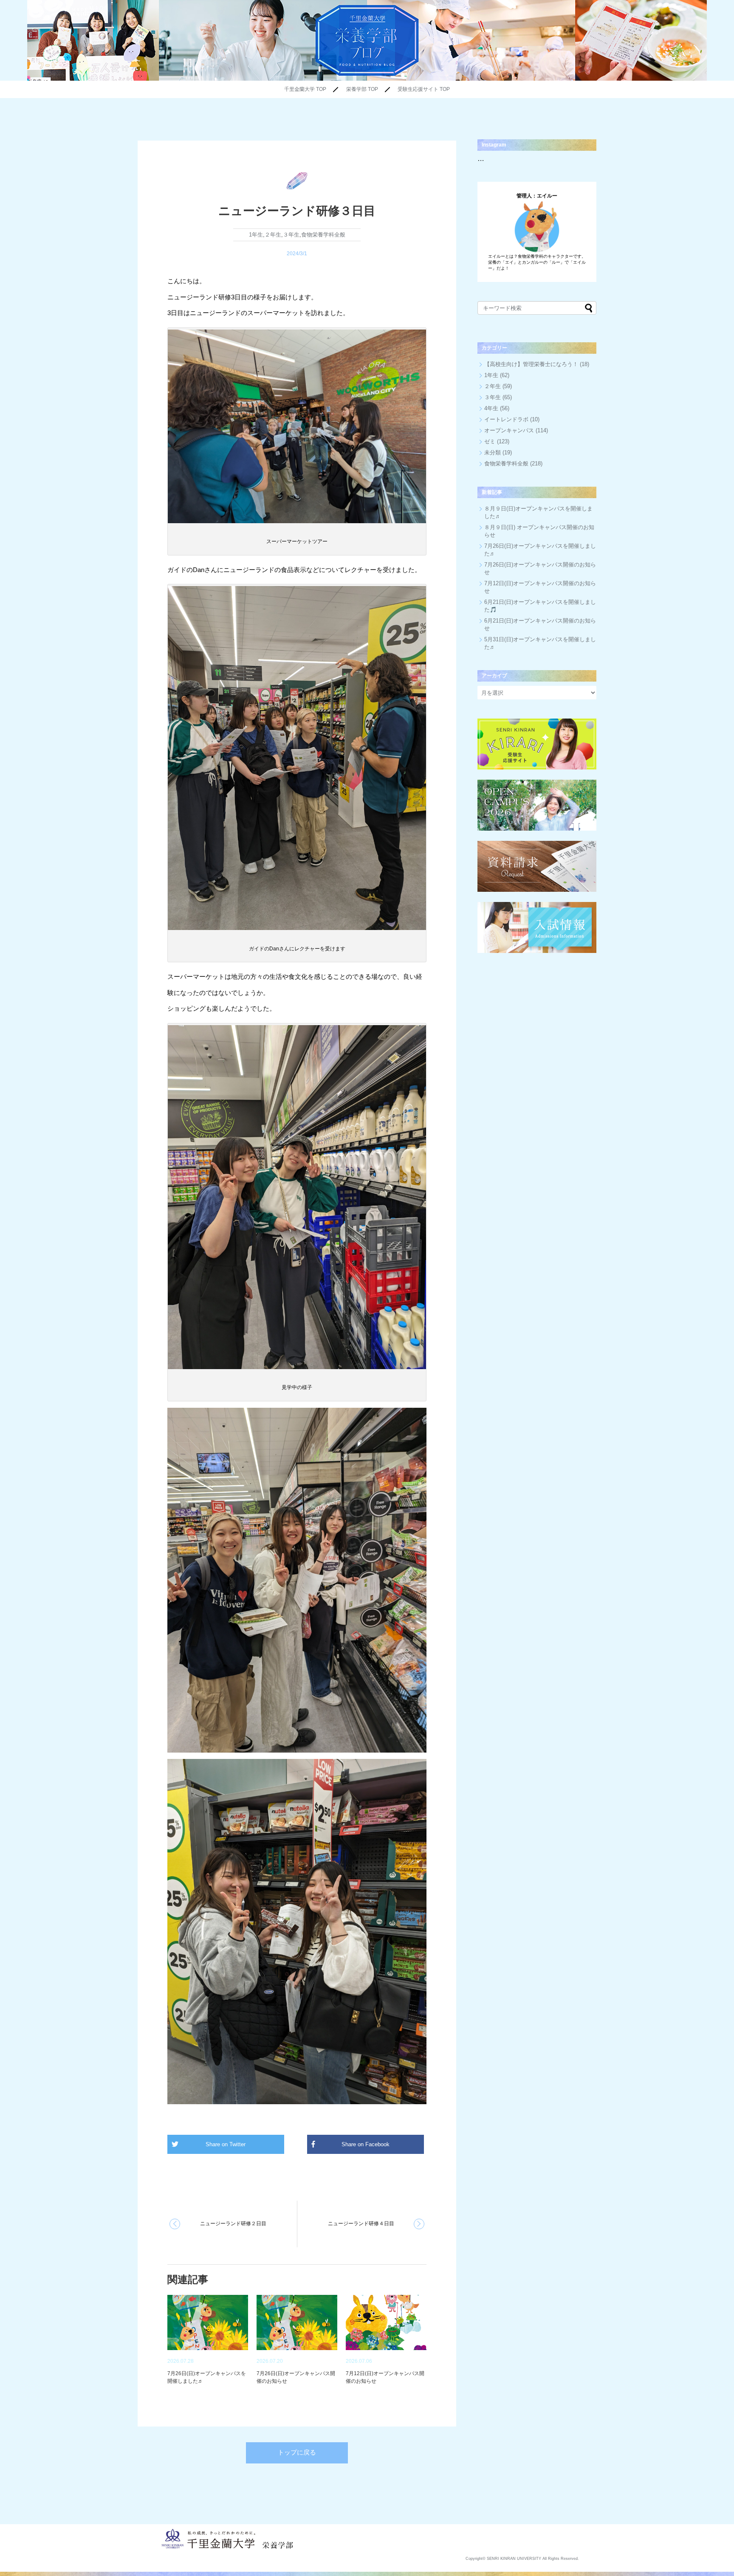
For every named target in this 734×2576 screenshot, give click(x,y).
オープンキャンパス (509, 430)
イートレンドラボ (506, 419)
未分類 (493, 452)
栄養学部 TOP (362, 89)
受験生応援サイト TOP (424, 89)
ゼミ (490, 441)
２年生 (273, 235)
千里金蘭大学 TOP (305, 89)
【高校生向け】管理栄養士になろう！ (531, 364)
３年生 (291, 235)
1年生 (256, 235)
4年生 (491, 408)
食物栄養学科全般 (323, 235)
